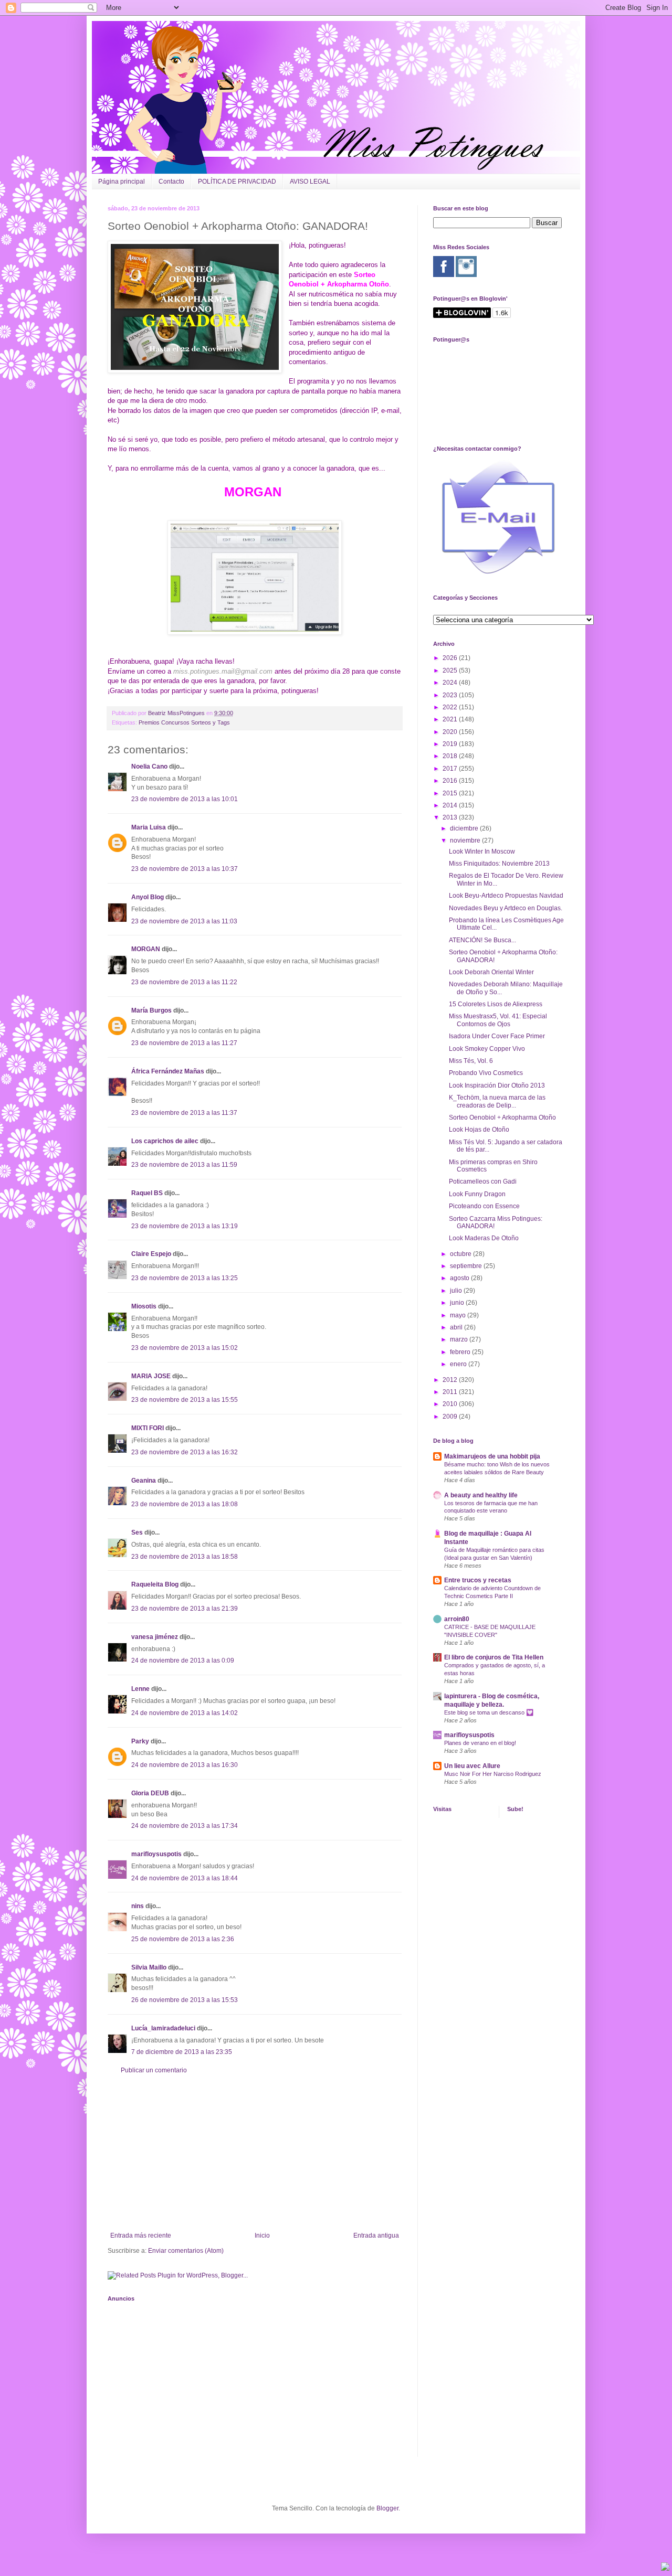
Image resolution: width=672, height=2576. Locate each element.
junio (458, 1303)
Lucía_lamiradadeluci (163, 2028)
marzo (460, 1339)
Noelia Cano (149, 767)
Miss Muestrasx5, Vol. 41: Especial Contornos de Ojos (498, 1020)
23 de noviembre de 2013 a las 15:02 (185, 1348)
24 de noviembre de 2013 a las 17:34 (185, 1826)
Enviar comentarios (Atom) (186, 2251)
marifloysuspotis (156, 1854)
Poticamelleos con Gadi (483, 1181)
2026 (451, 658)
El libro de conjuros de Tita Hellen (494, 1657)
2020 (451, 732)
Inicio (262, 2236)
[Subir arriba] (665, 2568)
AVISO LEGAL (310, 182)
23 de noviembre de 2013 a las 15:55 (185, 1400)
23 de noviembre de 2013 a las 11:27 (184, 1043)
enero (459, 1364)
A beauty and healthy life (481, 1495)
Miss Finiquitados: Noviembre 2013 (499, 864)
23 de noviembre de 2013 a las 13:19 (185, 1226)
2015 (451, 793)
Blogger (387, 2508)
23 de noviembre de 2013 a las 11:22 (184, 982)
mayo (459, 1315)
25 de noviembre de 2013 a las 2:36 (183, 1939)
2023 (451, 695)
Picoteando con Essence (484, 1206)
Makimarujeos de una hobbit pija (492, 1456)
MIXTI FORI (148, 1428)
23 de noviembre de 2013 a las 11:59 (184, 1165)
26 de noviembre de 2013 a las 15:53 (185, 2000)
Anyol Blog (148, 897)
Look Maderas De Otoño (484, 1238)
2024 (451, 683)
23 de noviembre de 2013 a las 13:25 (185, 1278)
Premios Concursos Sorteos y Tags (184, 722)
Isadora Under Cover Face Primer (497, 1036)
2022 (451, 707)
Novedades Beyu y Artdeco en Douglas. (506, 908)
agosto (460, 1278)
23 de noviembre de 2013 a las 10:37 (185, 869)
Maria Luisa (149, 827)
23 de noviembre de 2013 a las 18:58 (185, 1557)
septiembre (467, 1266)
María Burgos (151, 1010)
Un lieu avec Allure (472, 1766)
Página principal (122, 182)
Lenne (140, 1689)
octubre (461, 1254)
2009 (451, 1417)
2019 (451, 744)
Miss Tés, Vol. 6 (471, 1061)
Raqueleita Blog (155, 1584)
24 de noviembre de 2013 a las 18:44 (185, 1878)
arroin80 (457, 1619)
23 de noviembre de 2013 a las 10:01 (185, 799)
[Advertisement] (255, 2153)
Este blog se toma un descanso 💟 (489, 1712)
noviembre (466, 840)
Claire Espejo (151, 1254)
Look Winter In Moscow (482, 851)
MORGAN (146, 949)
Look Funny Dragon (477, 1194)
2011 (451, 1392)
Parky (140, 1741)
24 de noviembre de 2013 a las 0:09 (183, 1660)
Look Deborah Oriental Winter (491, 972)
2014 (451, 805)
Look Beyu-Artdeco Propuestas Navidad (506, 896)
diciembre (465, 828)
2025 (451, 670)
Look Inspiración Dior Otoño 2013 (497, 1085)
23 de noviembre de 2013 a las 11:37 (184, 1113)
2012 (451, 1380)
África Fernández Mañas (168, 1071)
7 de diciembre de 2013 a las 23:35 (182, 2052)
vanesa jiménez (155, 1637)
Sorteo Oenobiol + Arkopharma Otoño (502, 1117)
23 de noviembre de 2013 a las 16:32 (185, 1452)
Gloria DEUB (150, 1793)
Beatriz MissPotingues (177, 713)
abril (457, 1327)
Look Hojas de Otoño (479, 1130)
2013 (451, 817)
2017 (451, 769)
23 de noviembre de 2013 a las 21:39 (185, 1609)
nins (138, 1906)
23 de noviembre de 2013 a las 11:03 (184, 921)
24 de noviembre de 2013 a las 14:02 (185, 1713)
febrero (461, 1352)
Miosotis (144, 1306)
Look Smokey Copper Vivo (487, 1049)
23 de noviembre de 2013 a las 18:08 (185, 1504)
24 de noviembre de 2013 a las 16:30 (185, 1765)
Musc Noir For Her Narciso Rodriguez (493, 1774)
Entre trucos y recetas (478, 1580)
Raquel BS (147, 1193)
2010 (451, 1404)
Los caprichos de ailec (165, 1141)
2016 (451, 781)
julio (457, 1291)
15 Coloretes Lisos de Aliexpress (496, 1004)
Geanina (144, 1481)
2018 (451, 756)
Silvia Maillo (149, 1967)
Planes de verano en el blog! (480, 1743)
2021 (451, 719)
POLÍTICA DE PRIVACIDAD (237, 182)
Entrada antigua (376, 2236)
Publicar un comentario (154, 2070)
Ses (137, 1532)
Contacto (171, 182)
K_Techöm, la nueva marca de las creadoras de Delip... (497, 1101)
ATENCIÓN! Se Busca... (482, 940)
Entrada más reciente (141, 2236)
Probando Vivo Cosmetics (486, 1073)
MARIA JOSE (151, 1376)
